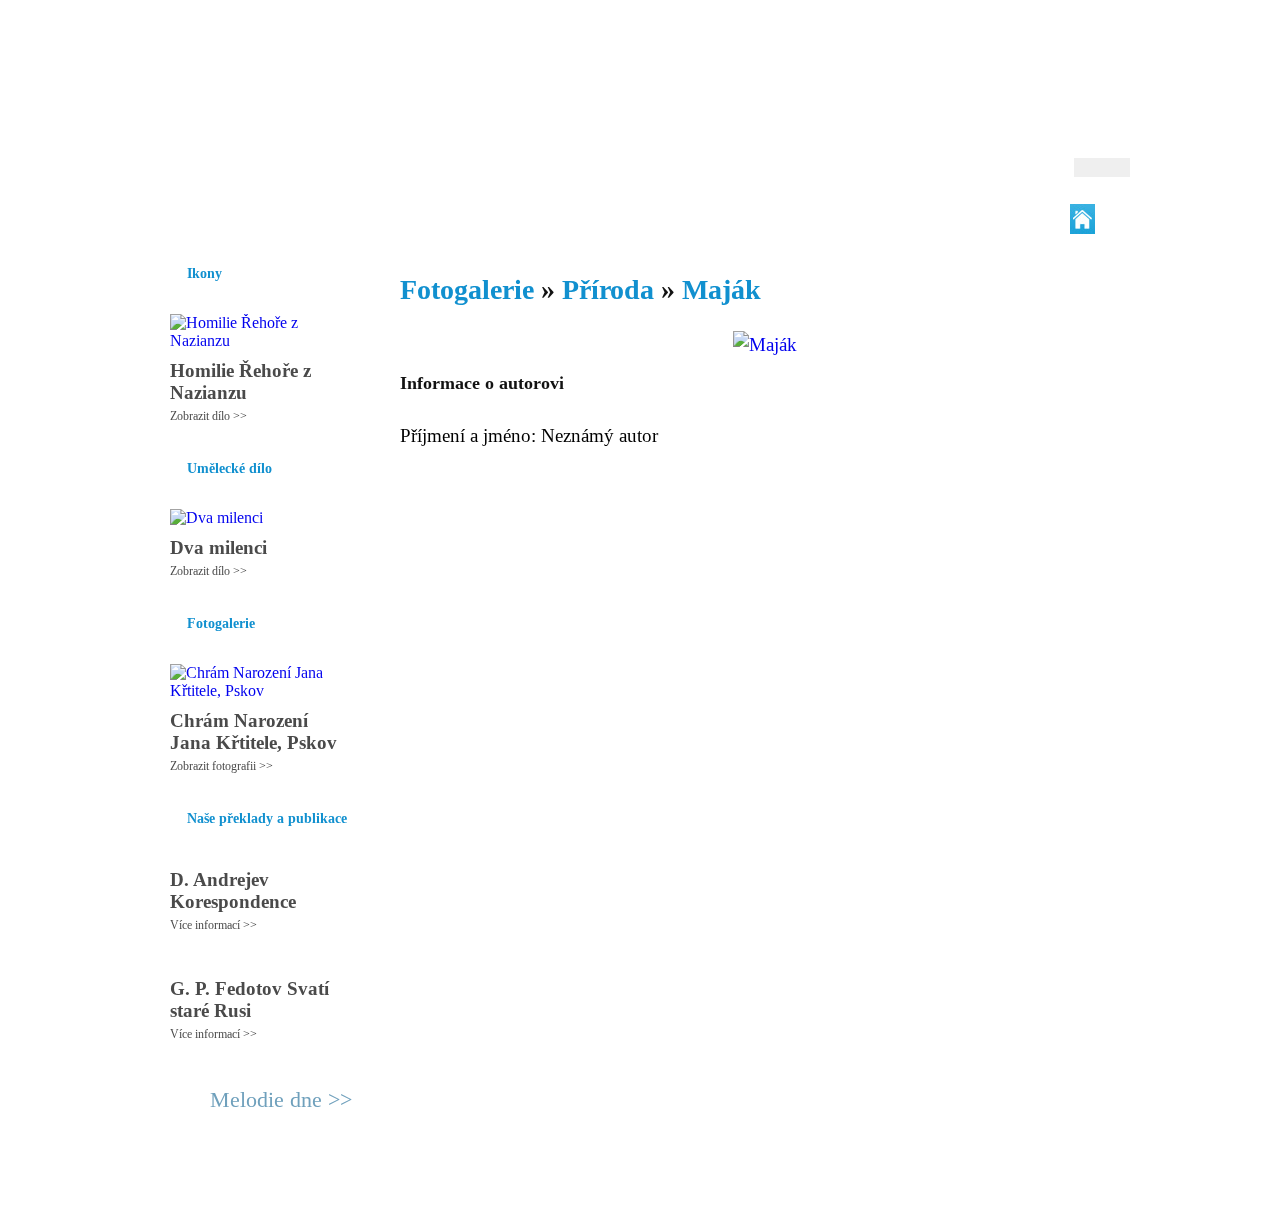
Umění (387, 219)
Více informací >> (213, 925)
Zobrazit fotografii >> (221, 766)
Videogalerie (705, 219)
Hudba (531, 219)
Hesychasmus (303, 219)
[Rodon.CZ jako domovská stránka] (1082, 219)
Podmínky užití (436, 1206)
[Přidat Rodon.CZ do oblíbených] (1112, 219)
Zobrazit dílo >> (208, 416)
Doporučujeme (881, 219)
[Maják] (765, 344)
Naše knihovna (996, 219)
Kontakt (595, 1206)
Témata (789, 219)
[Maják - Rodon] (275, 97)
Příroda (608, 289)
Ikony (222, 219)
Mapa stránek (524, 1206)
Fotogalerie (608, 219)
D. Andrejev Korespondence (233, 890)
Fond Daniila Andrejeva (1045, 44)
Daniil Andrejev (869, 44)
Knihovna (459, 219)
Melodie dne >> (281, 1099)
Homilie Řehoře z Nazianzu (240, 381)
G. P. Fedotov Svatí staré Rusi (249, 999)
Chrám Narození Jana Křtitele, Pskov (253, 731)
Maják (721, 289)
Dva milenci (218, 547)
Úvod (167, 219)
